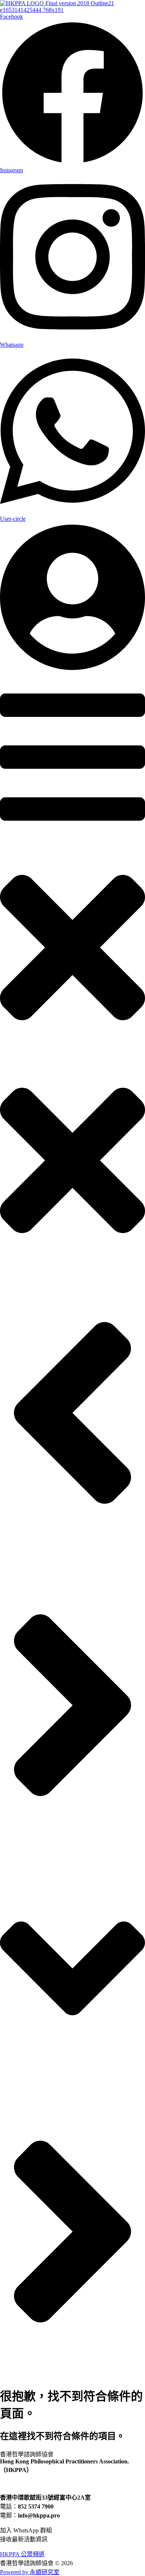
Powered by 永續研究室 (30, 2572)
